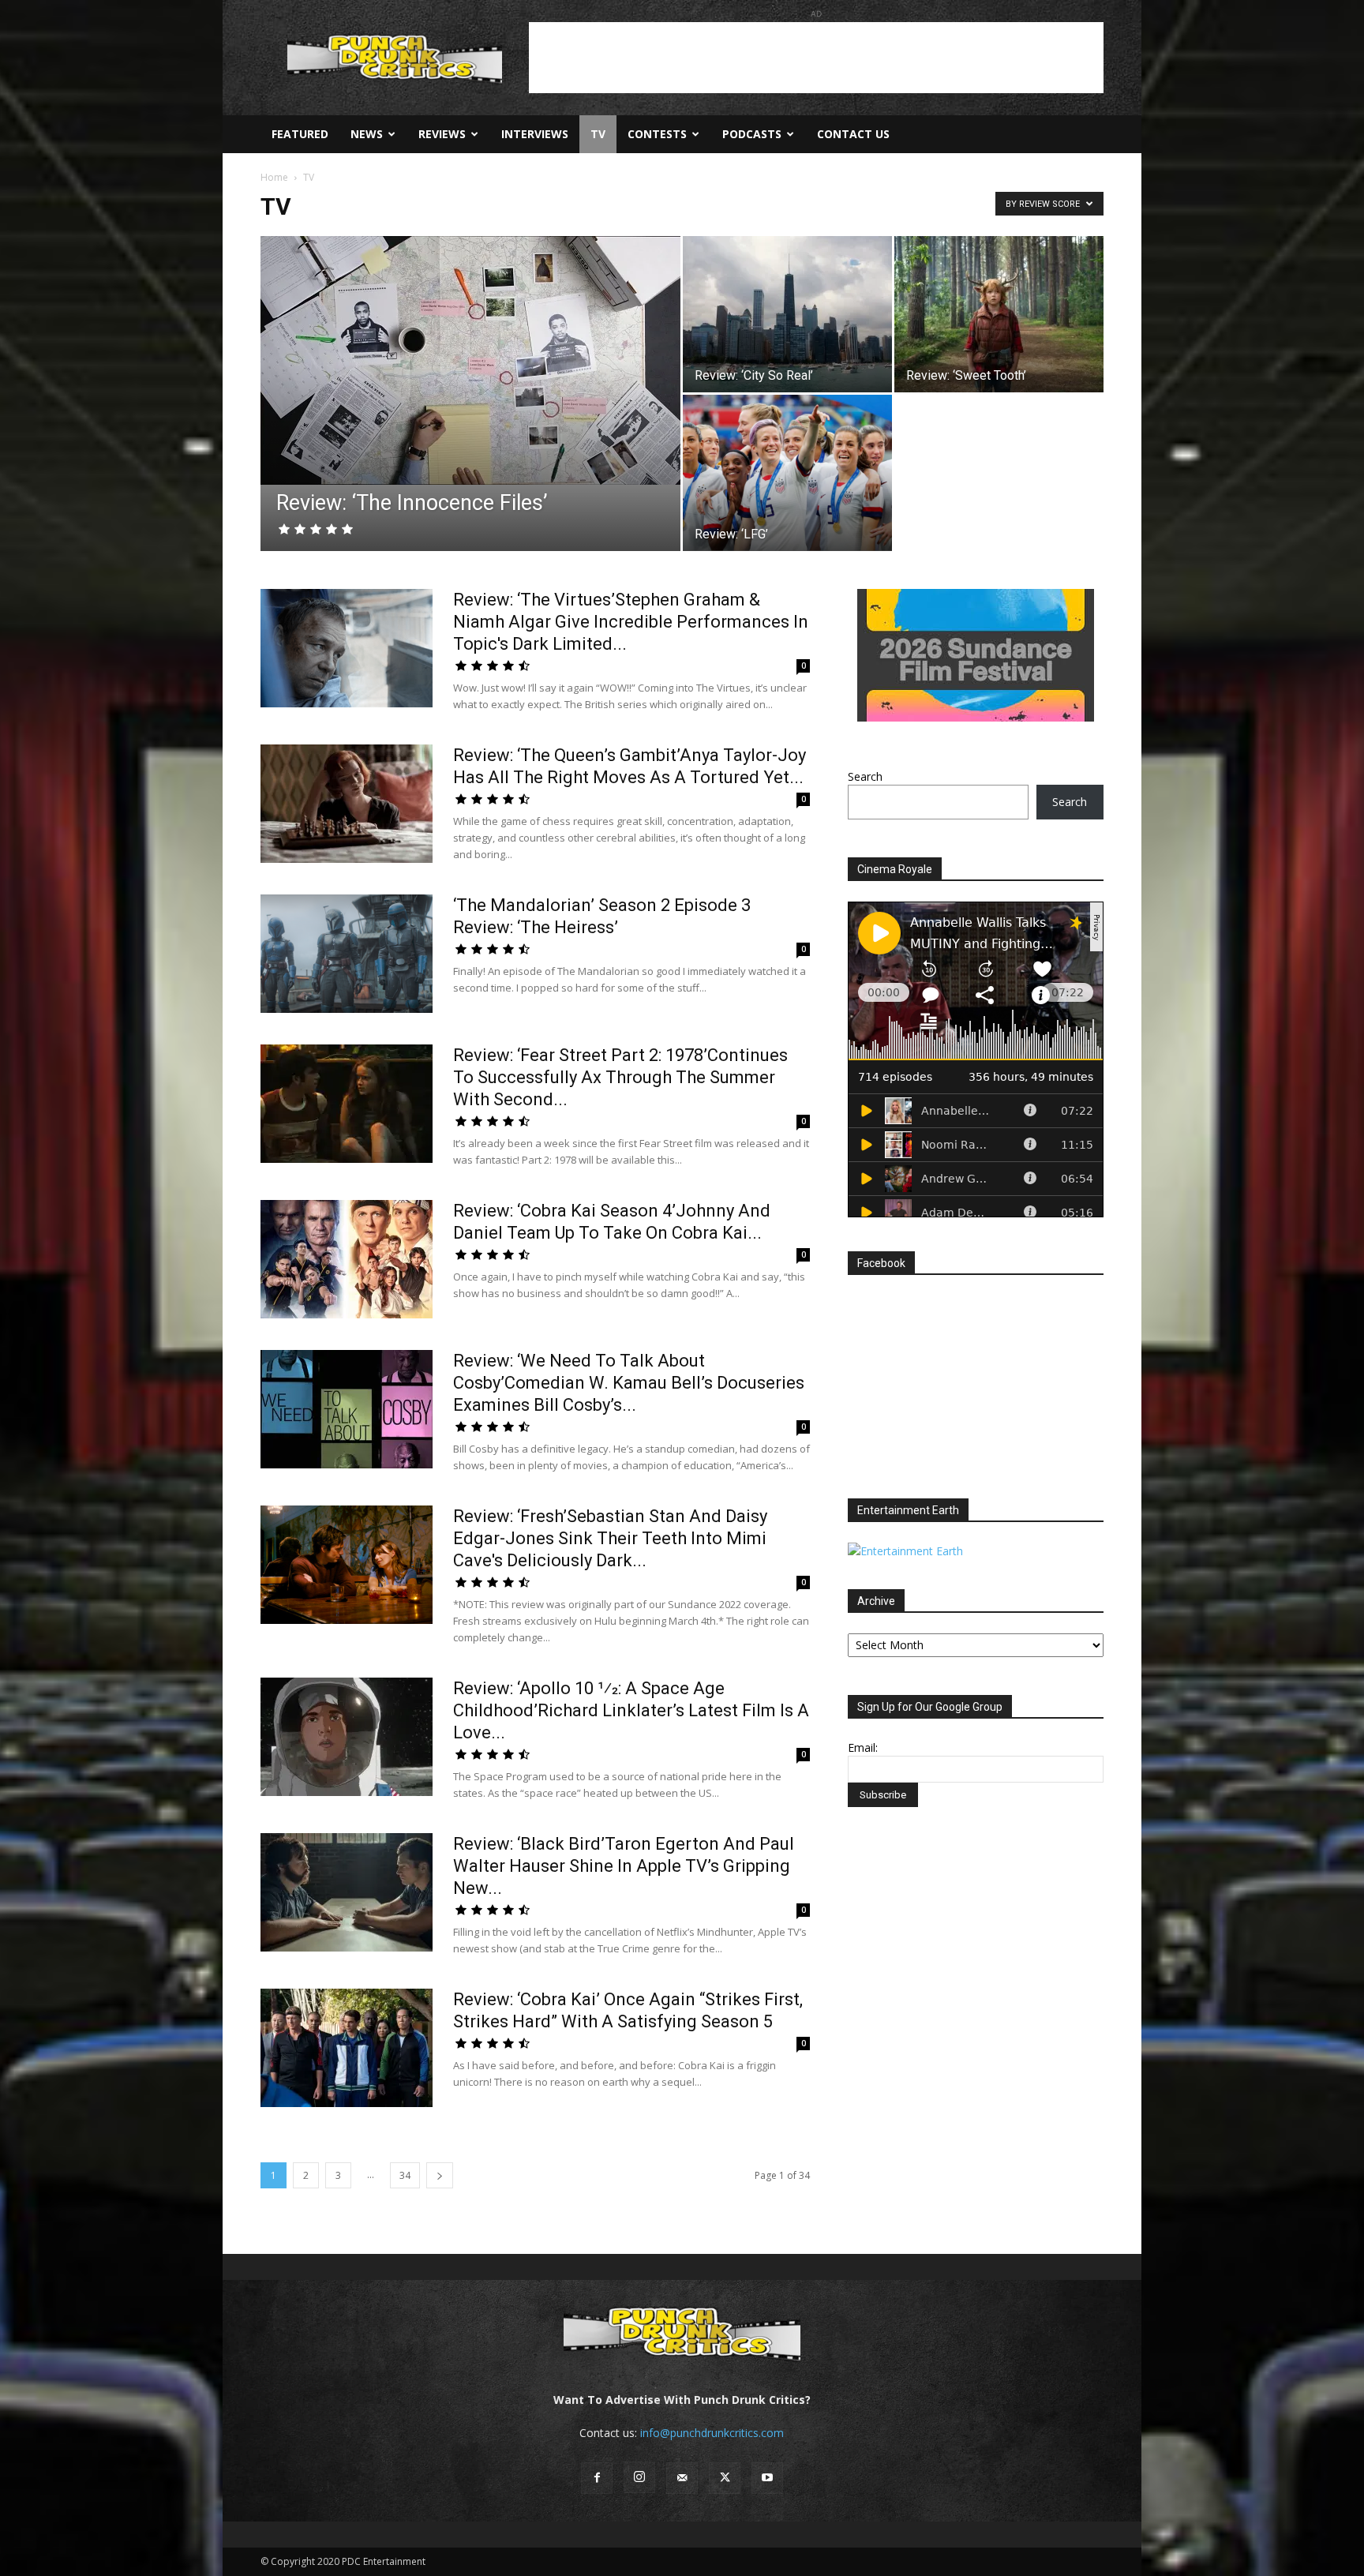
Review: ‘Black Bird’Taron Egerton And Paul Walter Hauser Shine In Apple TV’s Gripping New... (624, 1866)
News (367, 134)
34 (405, 2175)
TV (598, 134)
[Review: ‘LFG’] (787, 473)
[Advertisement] (816, 58)
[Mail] (682, 2478)
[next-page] (440, 2175)
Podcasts (752, 134)
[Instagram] (639, 2477)
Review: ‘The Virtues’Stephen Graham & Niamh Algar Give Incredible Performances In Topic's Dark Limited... (631, 622)
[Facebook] (597, 2478)
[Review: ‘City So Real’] (787, 314)
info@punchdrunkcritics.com (712, 2433)
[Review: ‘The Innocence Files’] (470, 360)
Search (865, 776)
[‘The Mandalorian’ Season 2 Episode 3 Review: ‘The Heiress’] (347, 954)
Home (274, 177)
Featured (300, 134)
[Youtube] (767, 2478)
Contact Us (853, 134)
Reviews (442, 134)
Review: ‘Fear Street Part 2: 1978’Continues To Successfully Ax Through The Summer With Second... (620, 1077)
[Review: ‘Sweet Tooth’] (999, 314)
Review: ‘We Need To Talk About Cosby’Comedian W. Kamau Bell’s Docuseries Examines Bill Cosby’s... (629, 1383)
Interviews (535, 134)
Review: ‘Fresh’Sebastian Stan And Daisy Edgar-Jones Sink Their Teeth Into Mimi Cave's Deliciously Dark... (610, 1538)
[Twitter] (725, 2478)
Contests (657, 134)
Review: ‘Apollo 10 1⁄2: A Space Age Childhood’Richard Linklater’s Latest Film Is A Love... (631, 1710)
